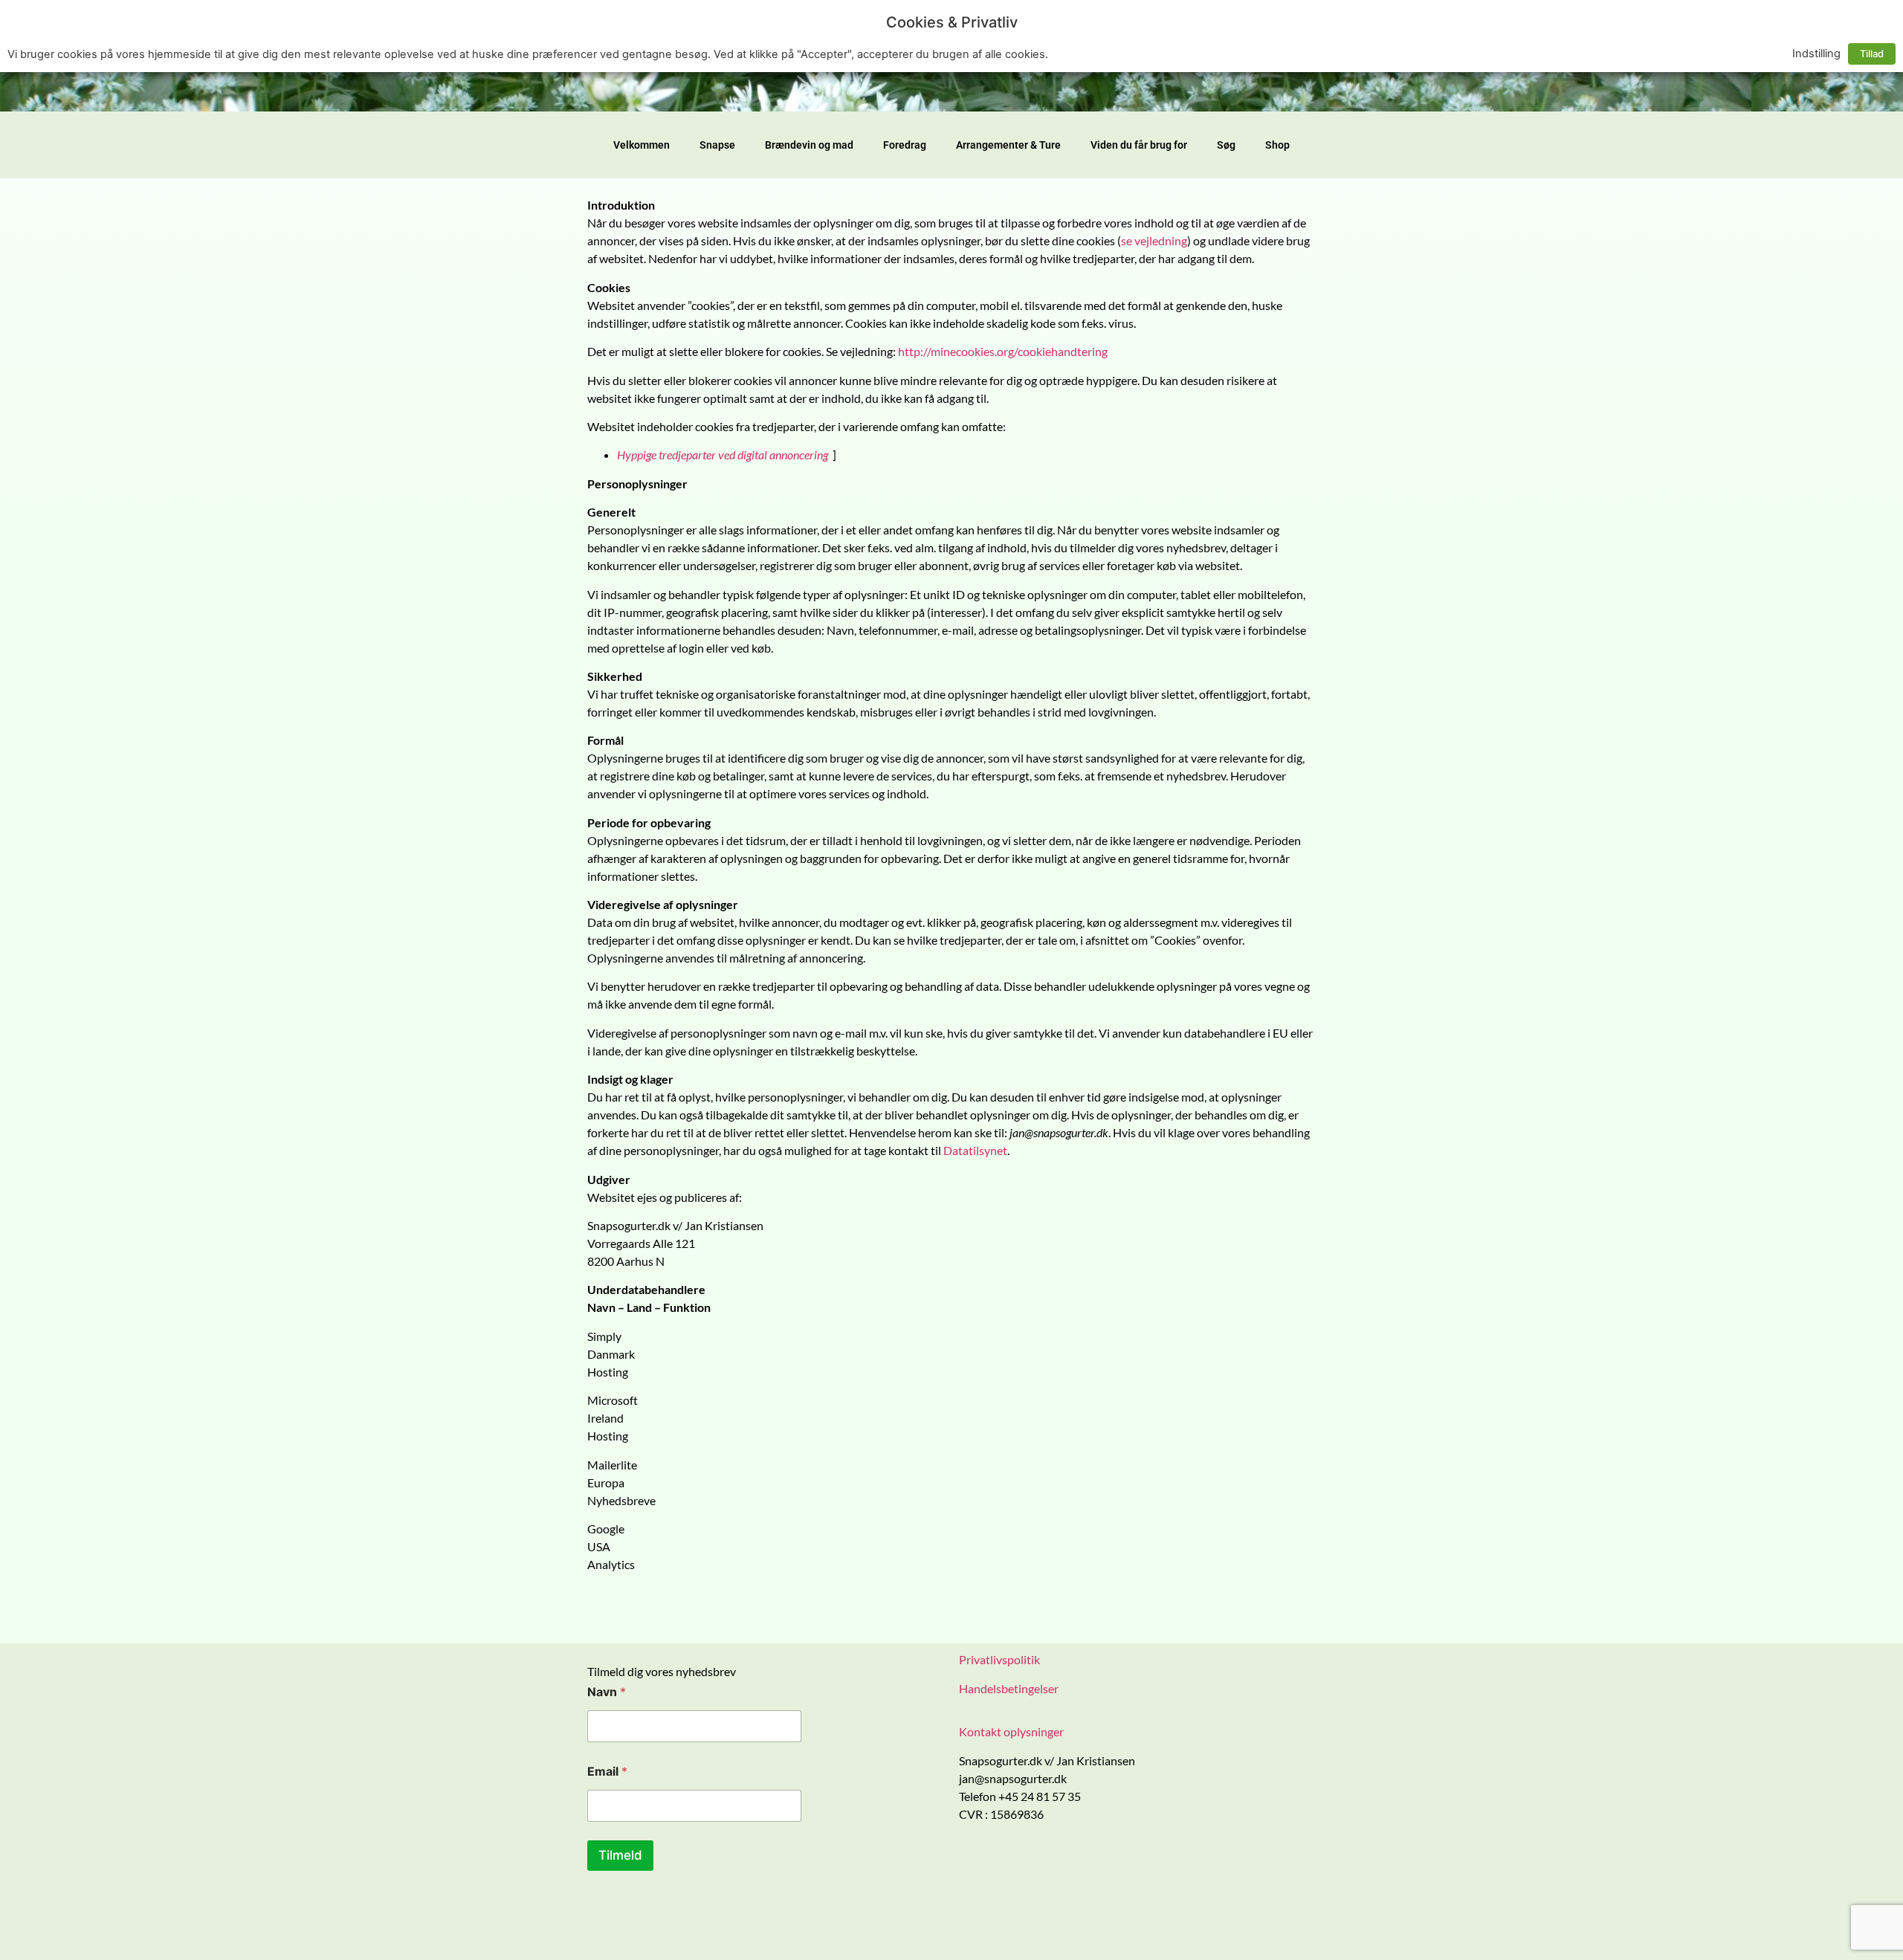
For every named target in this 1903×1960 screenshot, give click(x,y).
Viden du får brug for (1139, 145)
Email (607, 1772)
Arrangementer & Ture (1008, 145)
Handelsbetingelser (1009, 1688)
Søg (1226, 145)
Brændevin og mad (809, 145)
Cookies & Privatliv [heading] (952, 22)
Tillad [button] (1872, 54)
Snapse (717, 145)
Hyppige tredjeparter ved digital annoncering (723, 455)
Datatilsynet (975, 1150)
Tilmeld (620, 1855)
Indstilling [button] (1816, 54)
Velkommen (642, 145)
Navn (607, 1692)
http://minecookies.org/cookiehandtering (1003, 351)
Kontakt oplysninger (1011, 1731)
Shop (1277, 145)
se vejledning (1154, 240)
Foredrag (905, 145)
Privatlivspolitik (999, 1659)
